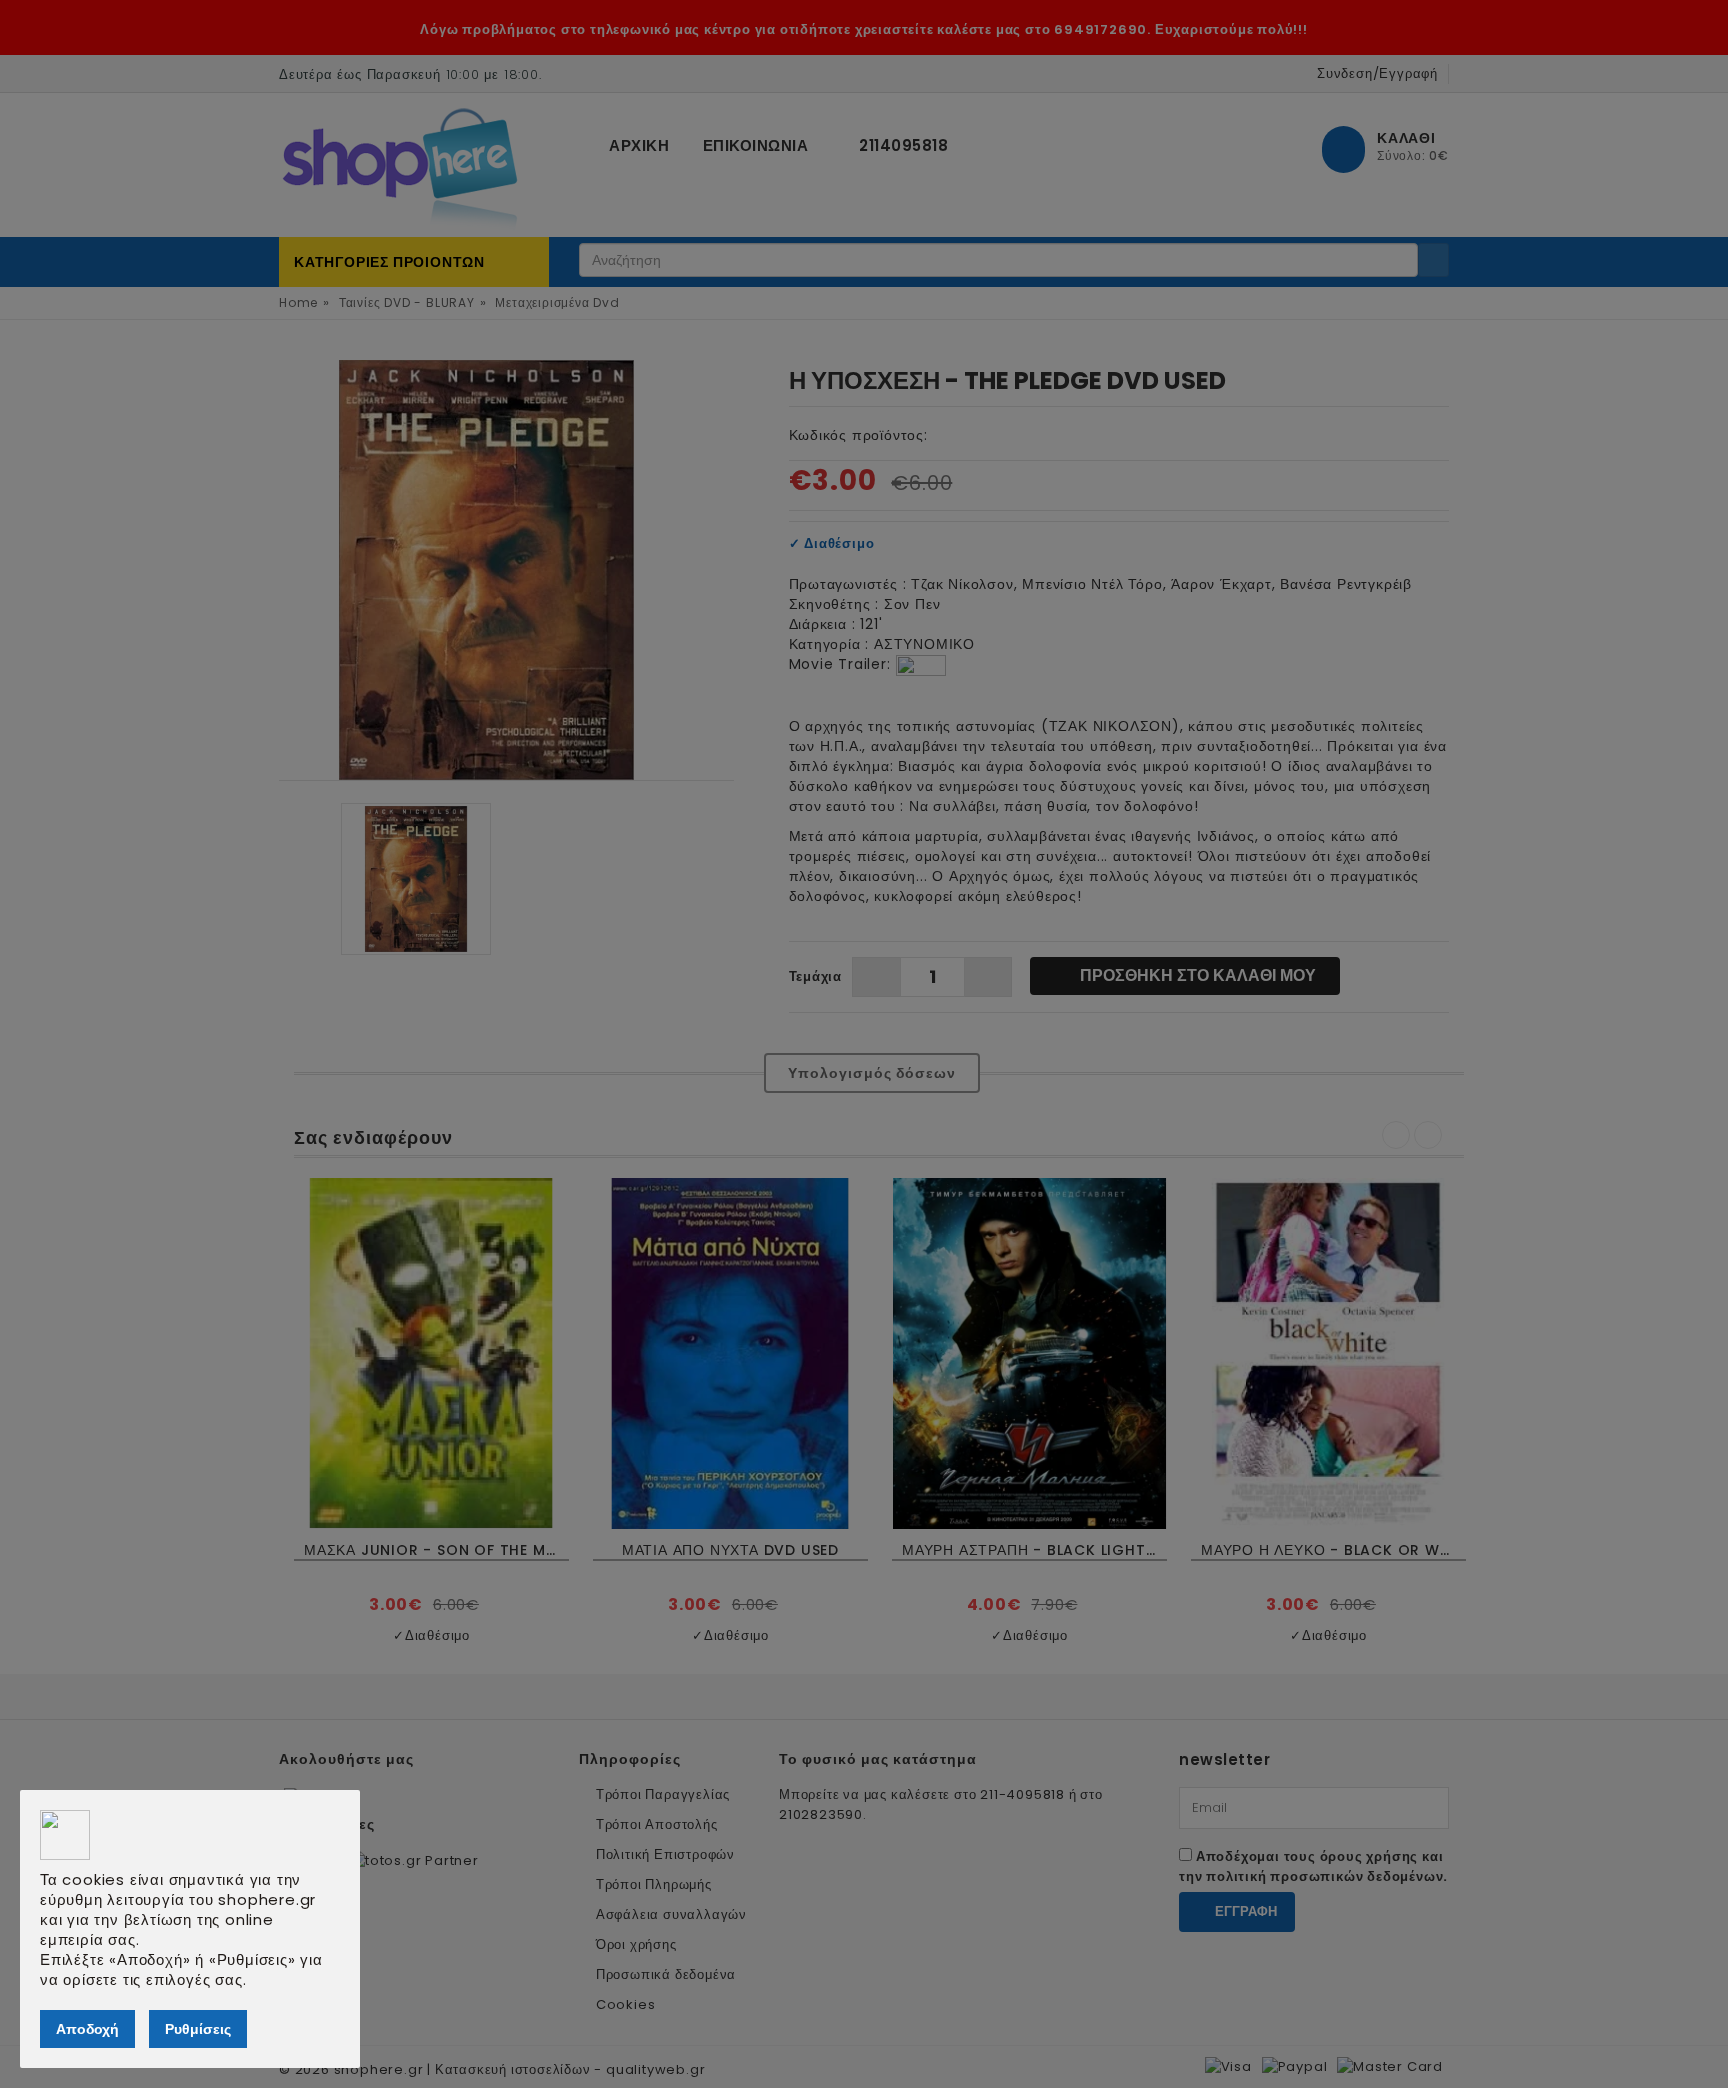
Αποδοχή (87, 2029)
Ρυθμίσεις (198, 2029)
